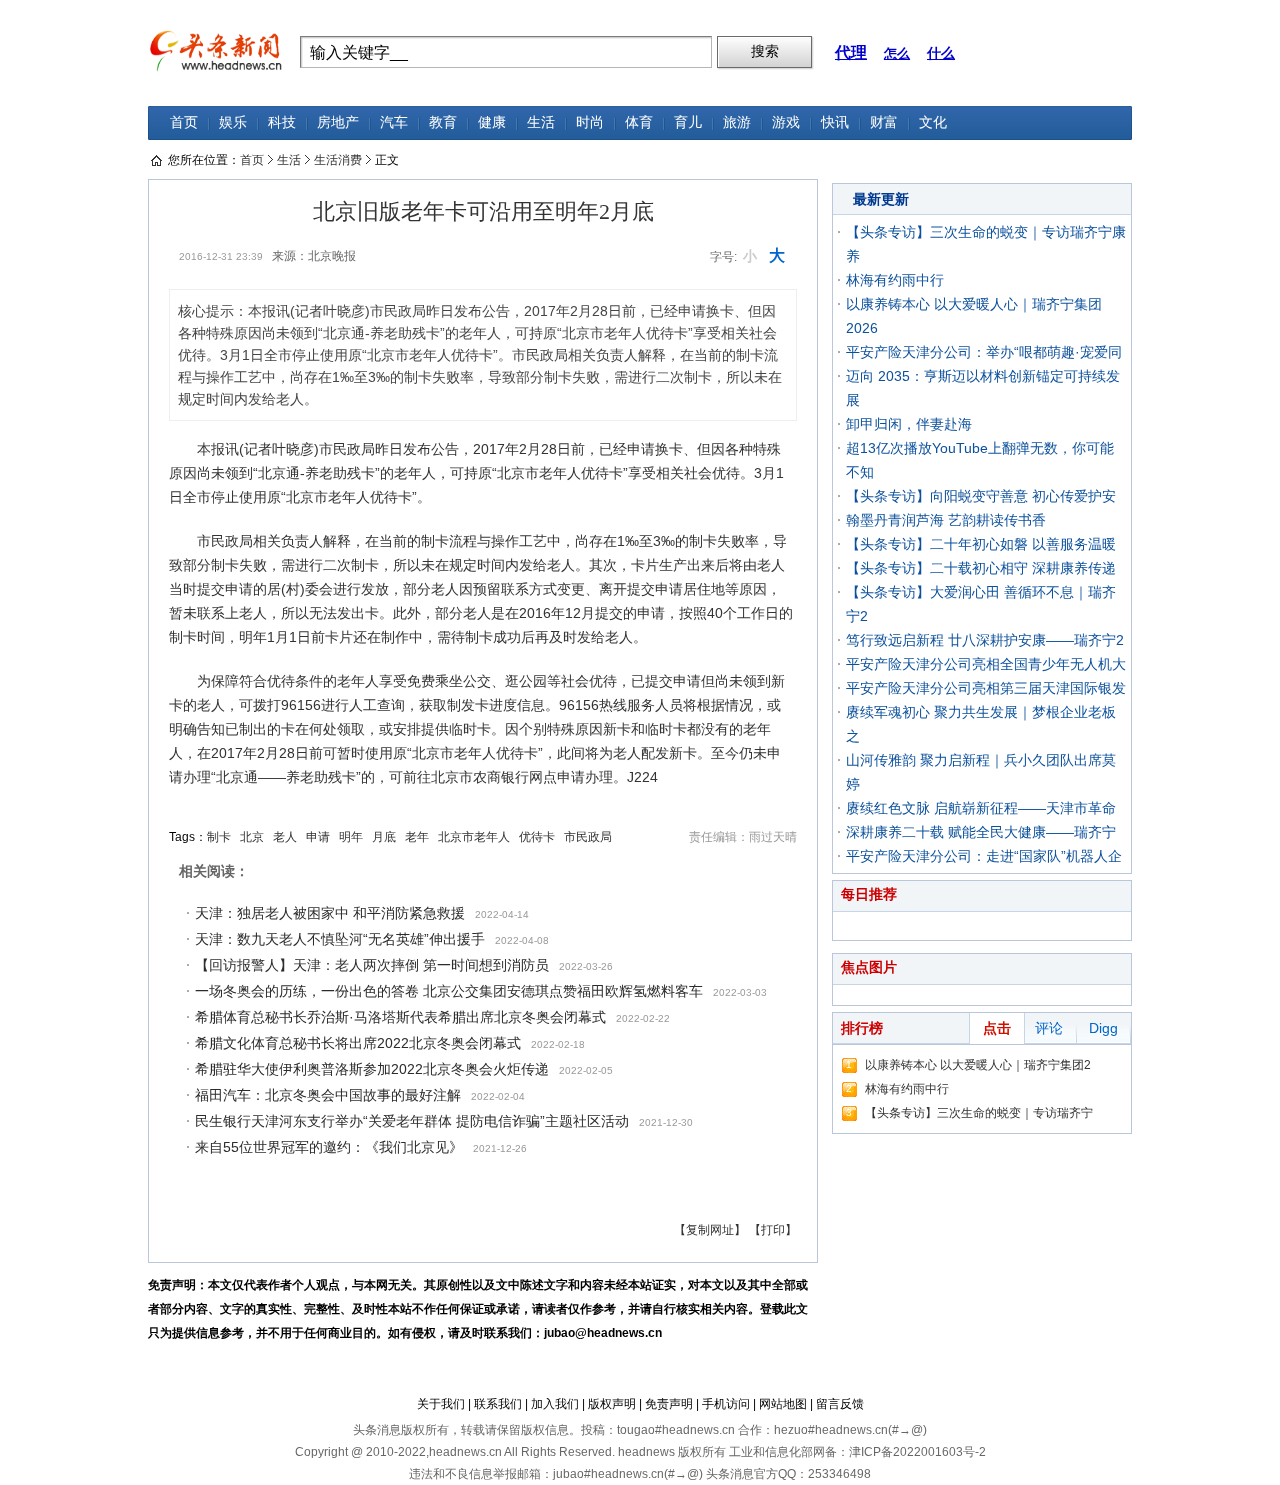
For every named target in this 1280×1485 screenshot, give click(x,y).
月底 (384, 837)
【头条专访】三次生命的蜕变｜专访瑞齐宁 (979, 1113)
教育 (443, 122)
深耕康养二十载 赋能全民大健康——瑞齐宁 (981, 832)
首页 (184, 122)
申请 (318, 837)
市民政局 (588, 837)
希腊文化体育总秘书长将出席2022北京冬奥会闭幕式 (358, 1043)
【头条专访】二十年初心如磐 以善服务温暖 (981, 544)
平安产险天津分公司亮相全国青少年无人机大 (986, 664)
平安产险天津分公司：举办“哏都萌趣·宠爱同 (984, 352)
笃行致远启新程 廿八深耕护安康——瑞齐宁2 (985, 640)
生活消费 (338, 160)
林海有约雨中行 (895, 280)
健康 (492, 122)
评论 (1049, 1028)
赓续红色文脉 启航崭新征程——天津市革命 (981, 808)
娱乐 (233, 122)
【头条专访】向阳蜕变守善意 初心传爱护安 (981, 496)
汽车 (394, 122)
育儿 (688, 122)
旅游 (737, 122)
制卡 (219, 837)
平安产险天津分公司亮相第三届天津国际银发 (986, 688)
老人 (285, 837)
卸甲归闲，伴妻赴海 (909, 424)
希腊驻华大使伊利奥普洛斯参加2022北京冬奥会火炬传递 (372, 1069)
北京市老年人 (474, 837)
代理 (851, 52)
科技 (282, 122)
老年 (417, 837)
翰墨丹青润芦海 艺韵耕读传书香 (946, 520)
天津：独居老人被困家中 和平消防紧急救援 (330, 913)
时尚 (590, 122)
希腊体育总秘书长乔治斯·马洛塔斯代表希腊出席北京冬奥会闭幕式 (400, 1017)
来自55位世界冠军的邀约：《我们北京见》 (329, 1147)
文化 (933, 122)
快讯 (835, 122)
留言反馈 (840, 1404)
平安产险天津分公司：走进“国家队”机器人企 (984, 856)
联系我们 (498, 1404)
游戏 (786, 122)
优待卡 (537, 837)
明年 (351, 837)
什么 (941, 53)
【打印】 (773, 1230)
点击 (997, 1028)
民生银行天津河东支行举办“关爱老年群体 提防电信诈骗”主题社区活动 (412, 1121)
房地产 (338, 122)
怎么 (897, 53)
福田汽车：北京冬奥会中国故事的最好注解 (328, 1095)
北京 (252, 837)
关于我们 (441, 1404)
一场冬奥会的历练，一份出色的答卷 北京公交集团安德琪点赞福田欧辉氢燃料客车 (449, 991)
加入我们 (555, 1404)
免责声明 (669, 1404)
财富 (884, 122)
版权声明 (612, 1404)
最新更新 (881, 199)
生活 (541, 122)
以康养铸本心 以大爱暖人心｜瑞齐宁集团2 (978, 1065)
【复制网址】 (710, 1230)
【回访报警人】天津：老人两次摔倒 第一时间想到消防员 (372, 965)
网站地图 (783, 1404)
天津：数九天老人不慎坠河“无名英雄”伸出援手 (340, 939)
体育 (639, 122)
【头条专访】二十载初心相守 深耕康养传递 (981, 568)
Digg (1103, 1028)
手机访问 (726, 1404)
